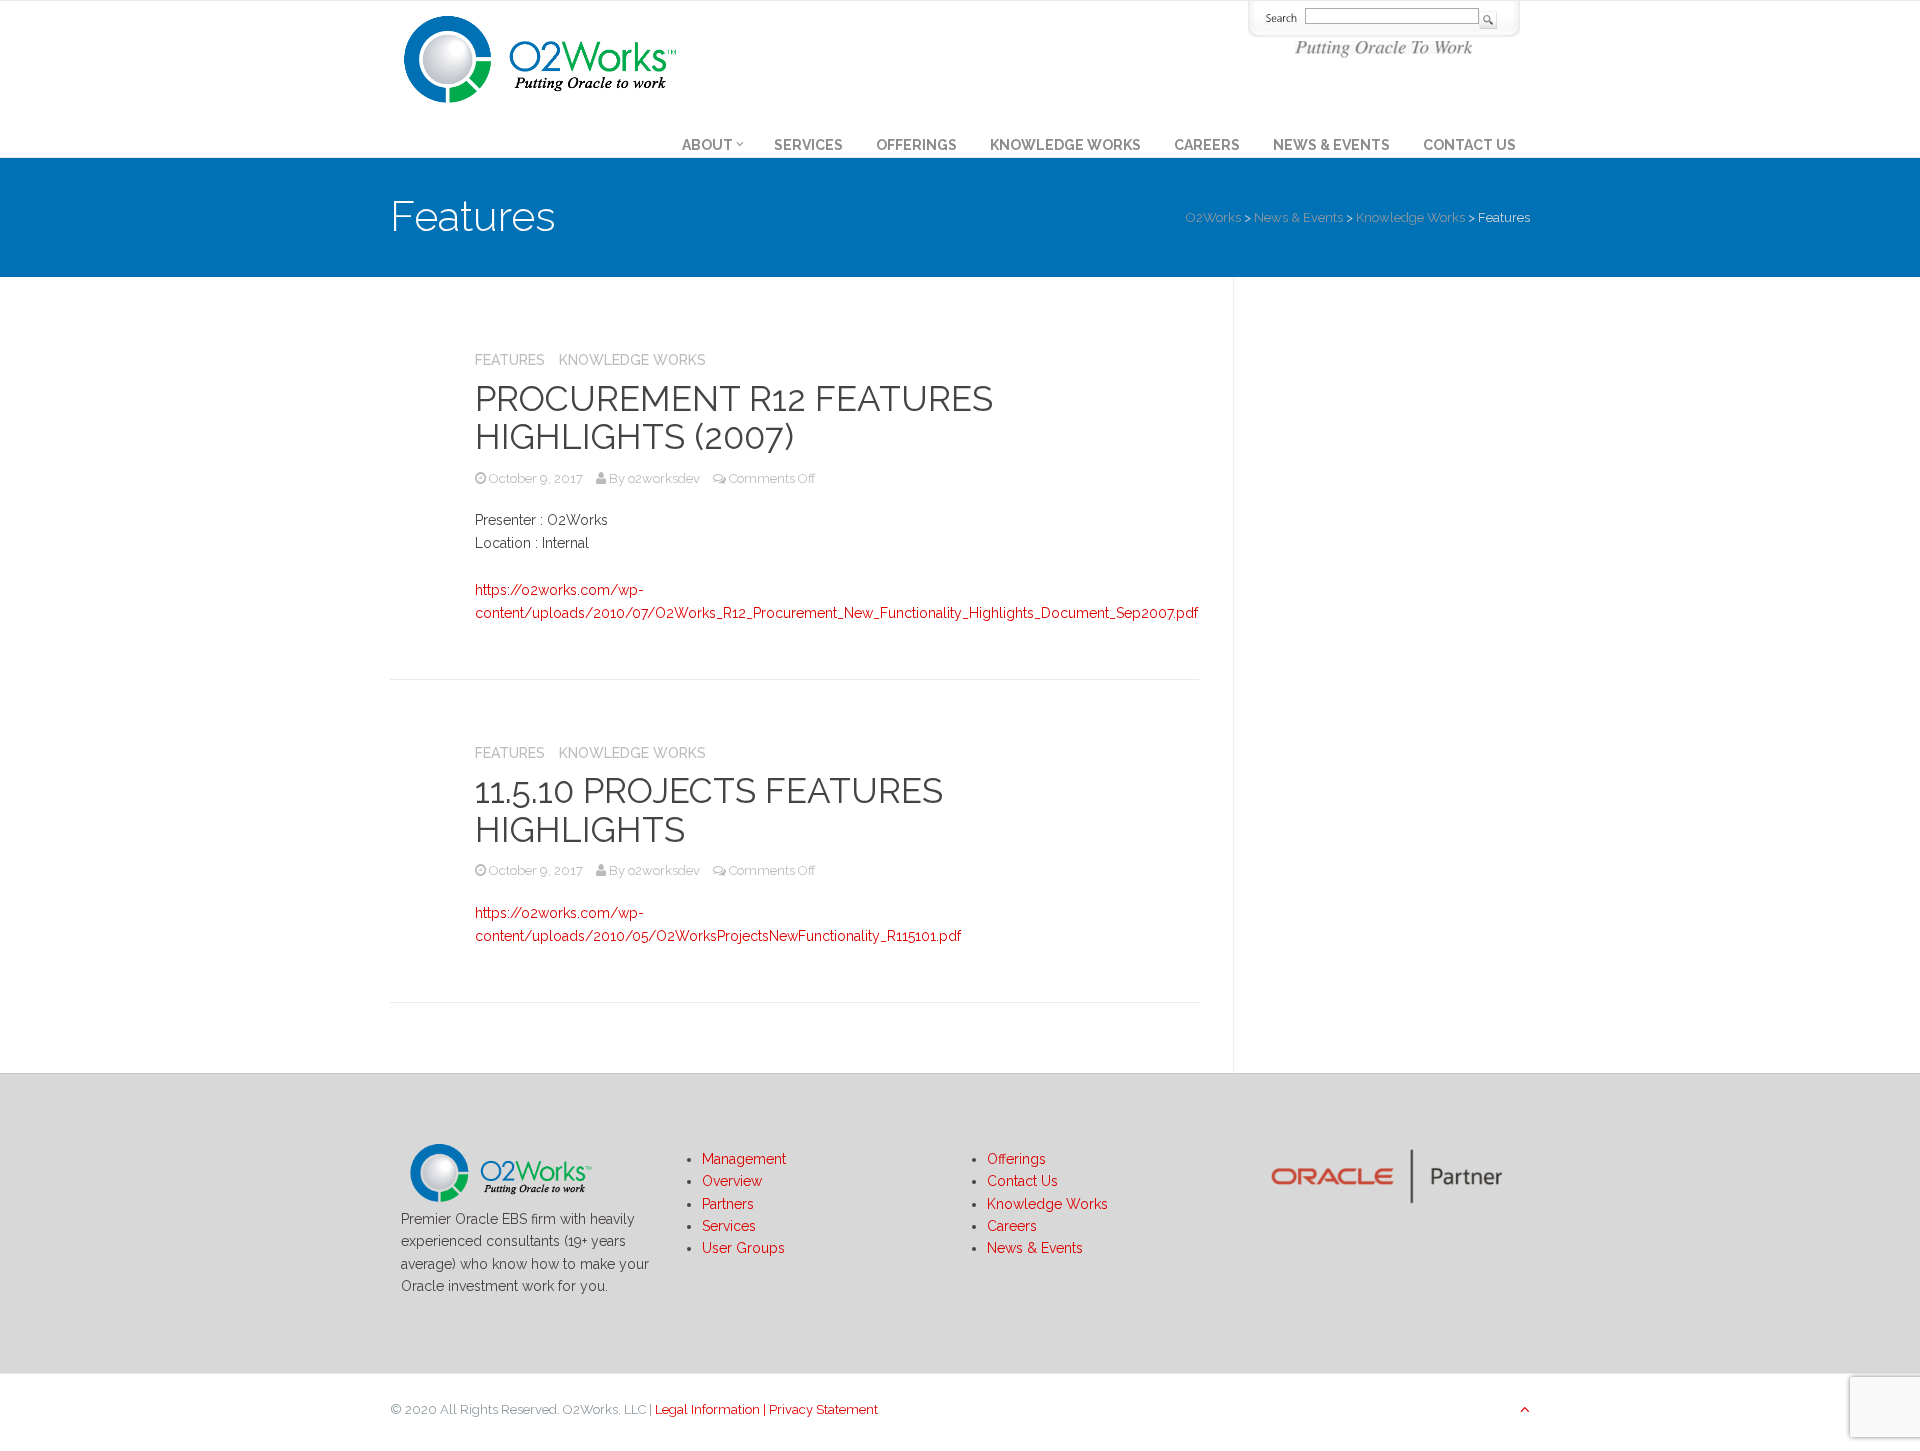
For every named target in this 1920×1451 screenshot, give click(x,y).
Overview (732, 1181)
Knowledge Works (1065, 145)
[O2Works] (540, 56)
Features (510, 360)
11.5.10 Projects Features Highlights (709, 810)
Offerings (916, 145)
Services (808, 145)
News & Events (1331, 145)
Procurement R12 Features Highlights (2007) (734, 418)
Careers (1207, 145)
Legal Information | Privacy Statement (766, 1409)
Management (744, 1159)
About (707, 145)
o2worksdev (664, 478)
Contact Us (1469, 145)
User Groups (743, 1248)
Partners (728, 1204)
